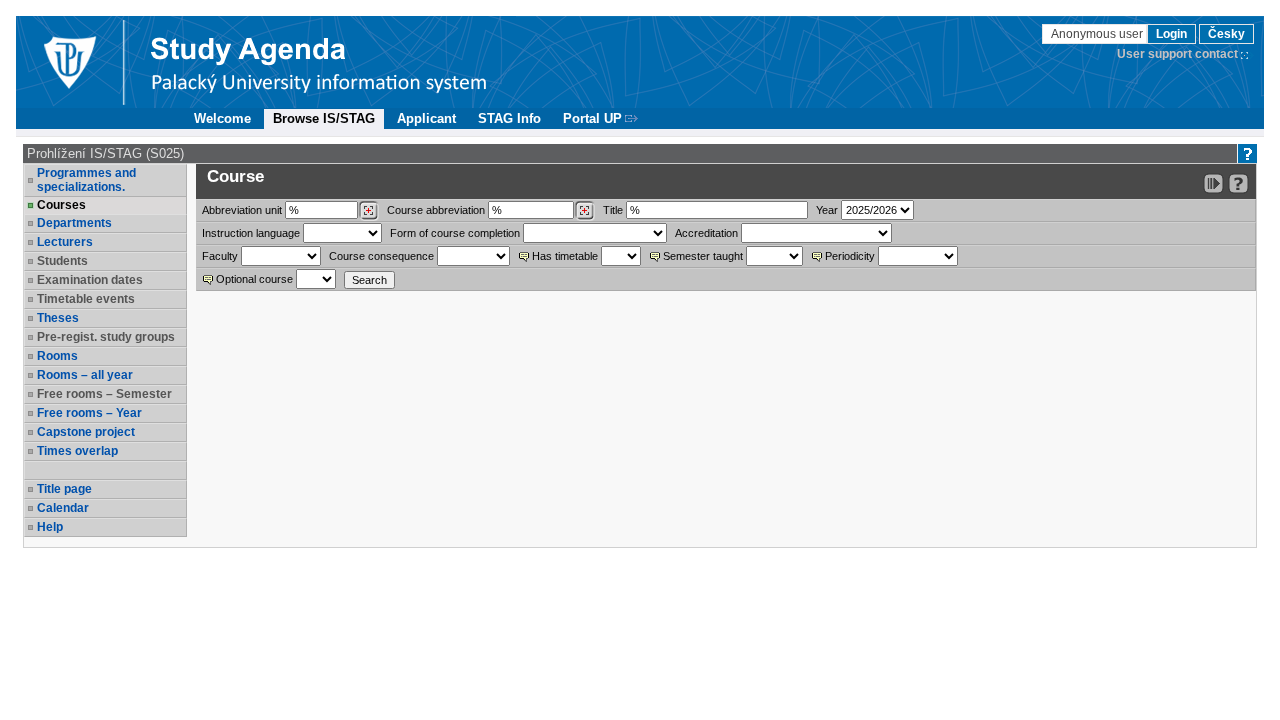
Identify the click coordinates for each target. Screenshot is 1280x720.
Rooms (57, 356)
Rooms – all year (85, 375)
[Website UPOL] (69, 62)
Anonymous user (1098, 34)
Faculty (220, 256)
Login (1171, 34)
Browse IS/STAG (324, 118)
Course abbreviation (436, 210)
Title (613, 210)
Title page (64, 489)
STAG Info (509, 118)
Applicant (426, 118)
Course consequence (381, 256)
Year (827, 210)
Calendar (63, 508)
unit (242, 210)
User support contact (1177, 54)
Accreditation (706, 233)
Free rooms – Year (89, 413)
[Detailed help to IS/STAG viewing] (1238, 183)
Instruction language (251, 233)
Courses (61, 205)
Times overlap (77, 451)
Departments (74, 223)
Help (50, 527)
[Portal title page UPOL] (319, 62)
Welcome (222, 118)
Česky (1226, 34)
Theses (58, 318)
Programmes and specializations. (86, 180)
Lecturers (65, 242)
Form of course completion (455, 233)
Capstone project (86, 432)
